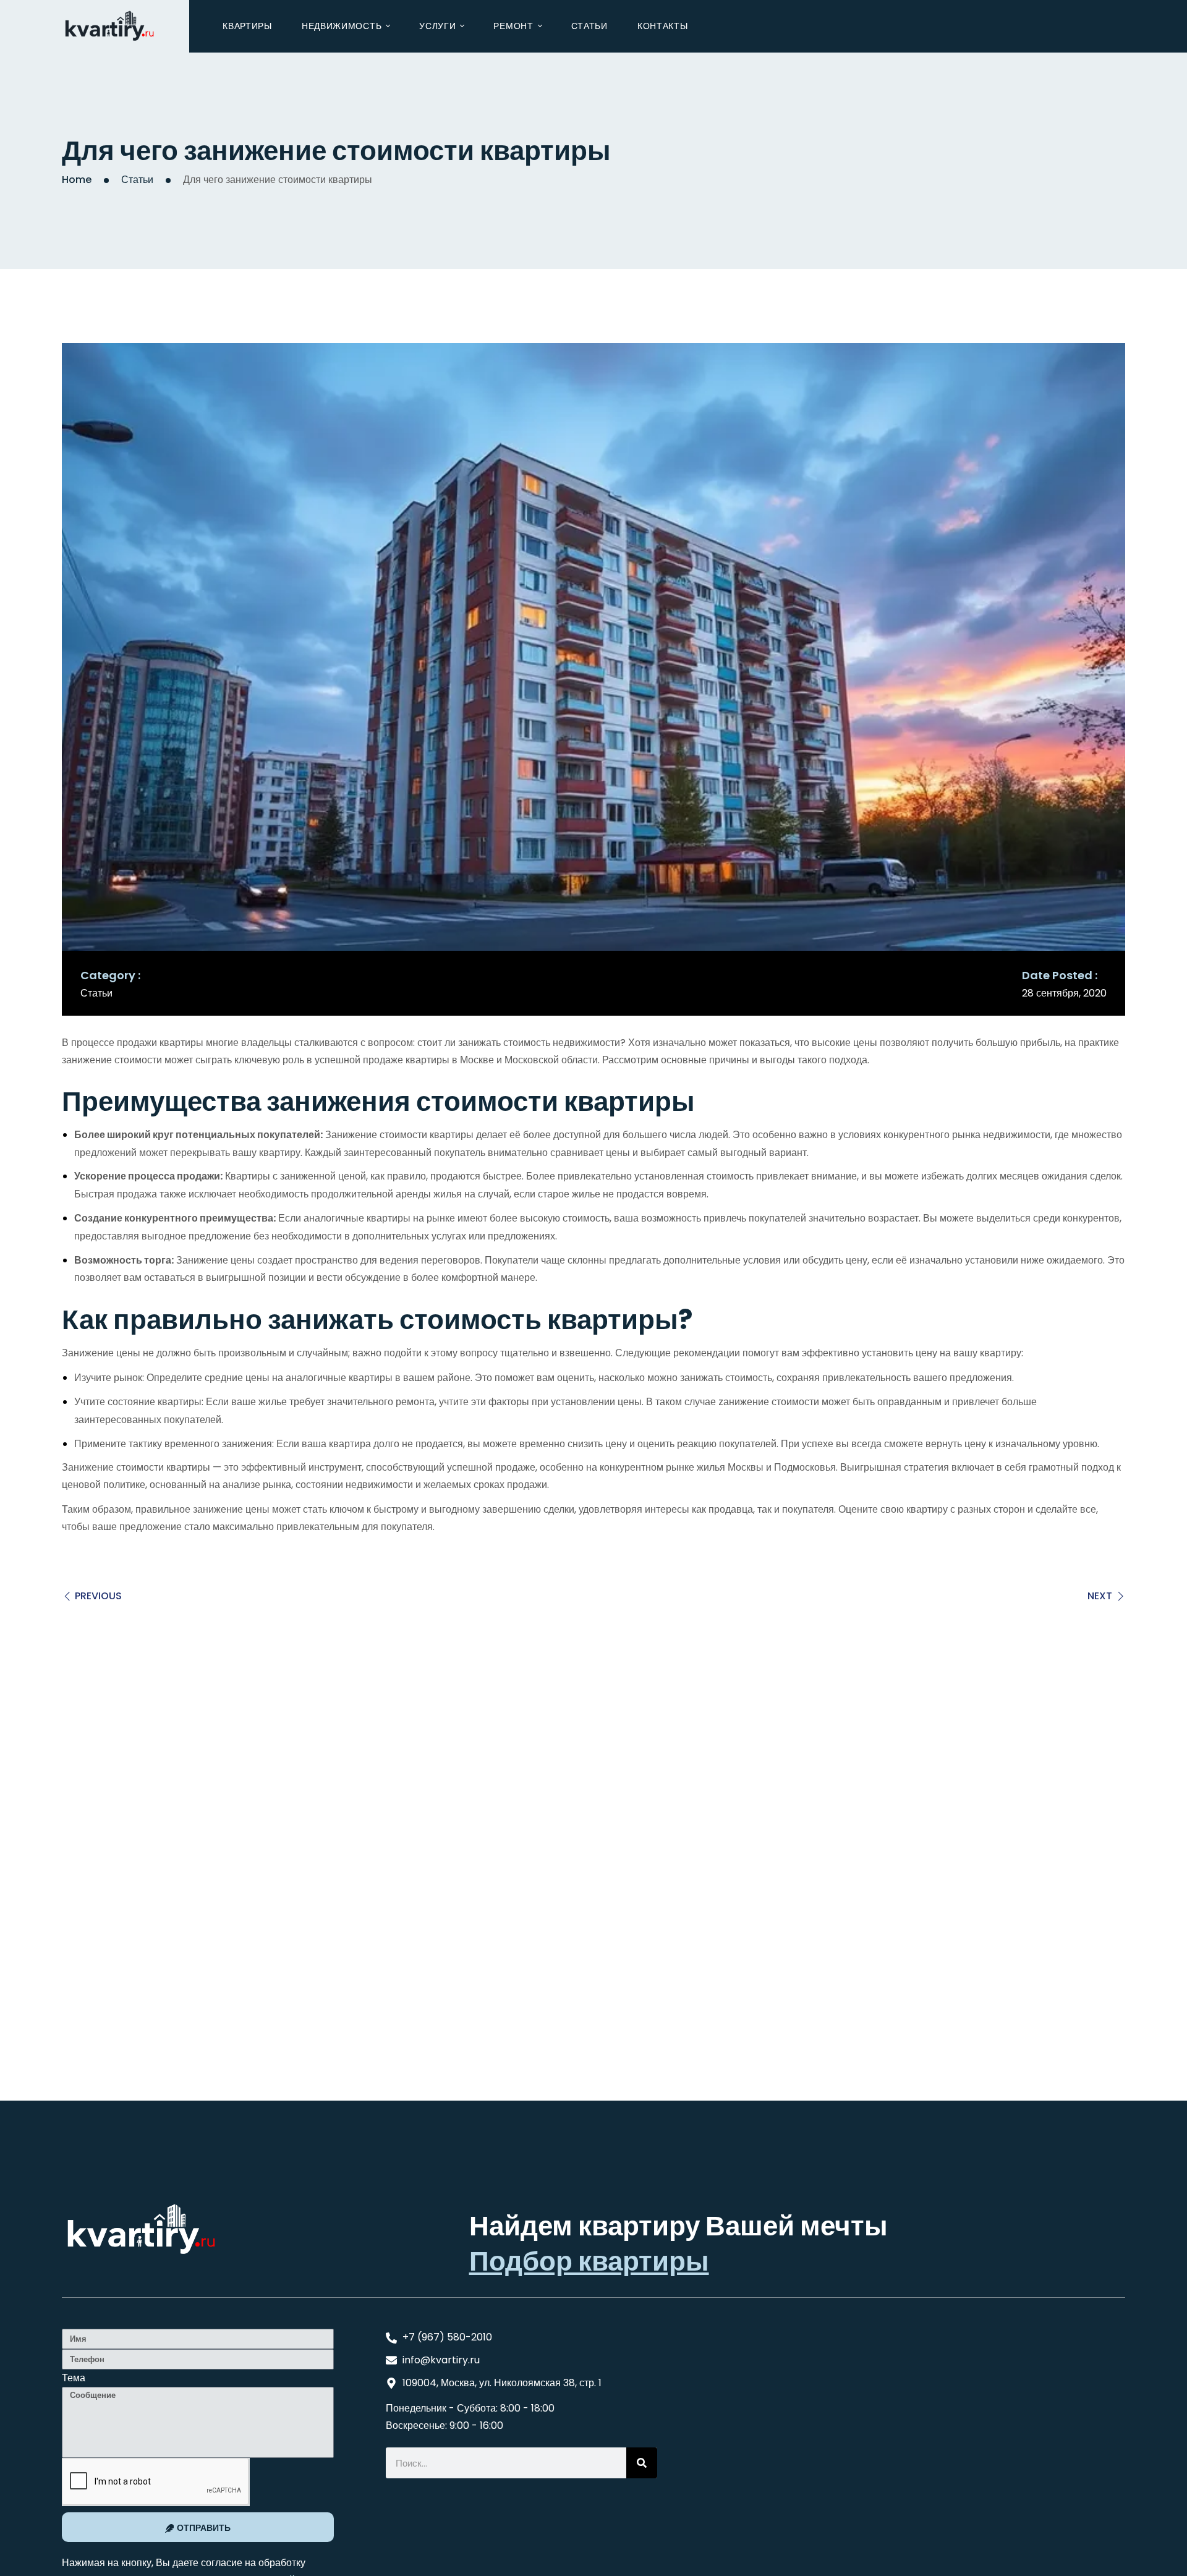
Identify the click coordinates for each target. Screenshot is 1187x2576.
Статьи (137, 180)
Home (77, 180)
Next (1100, 1596)
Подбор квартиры (589, 2261)
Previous (98, 1596)
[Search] (642, 2463)
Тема (74, 2378)
